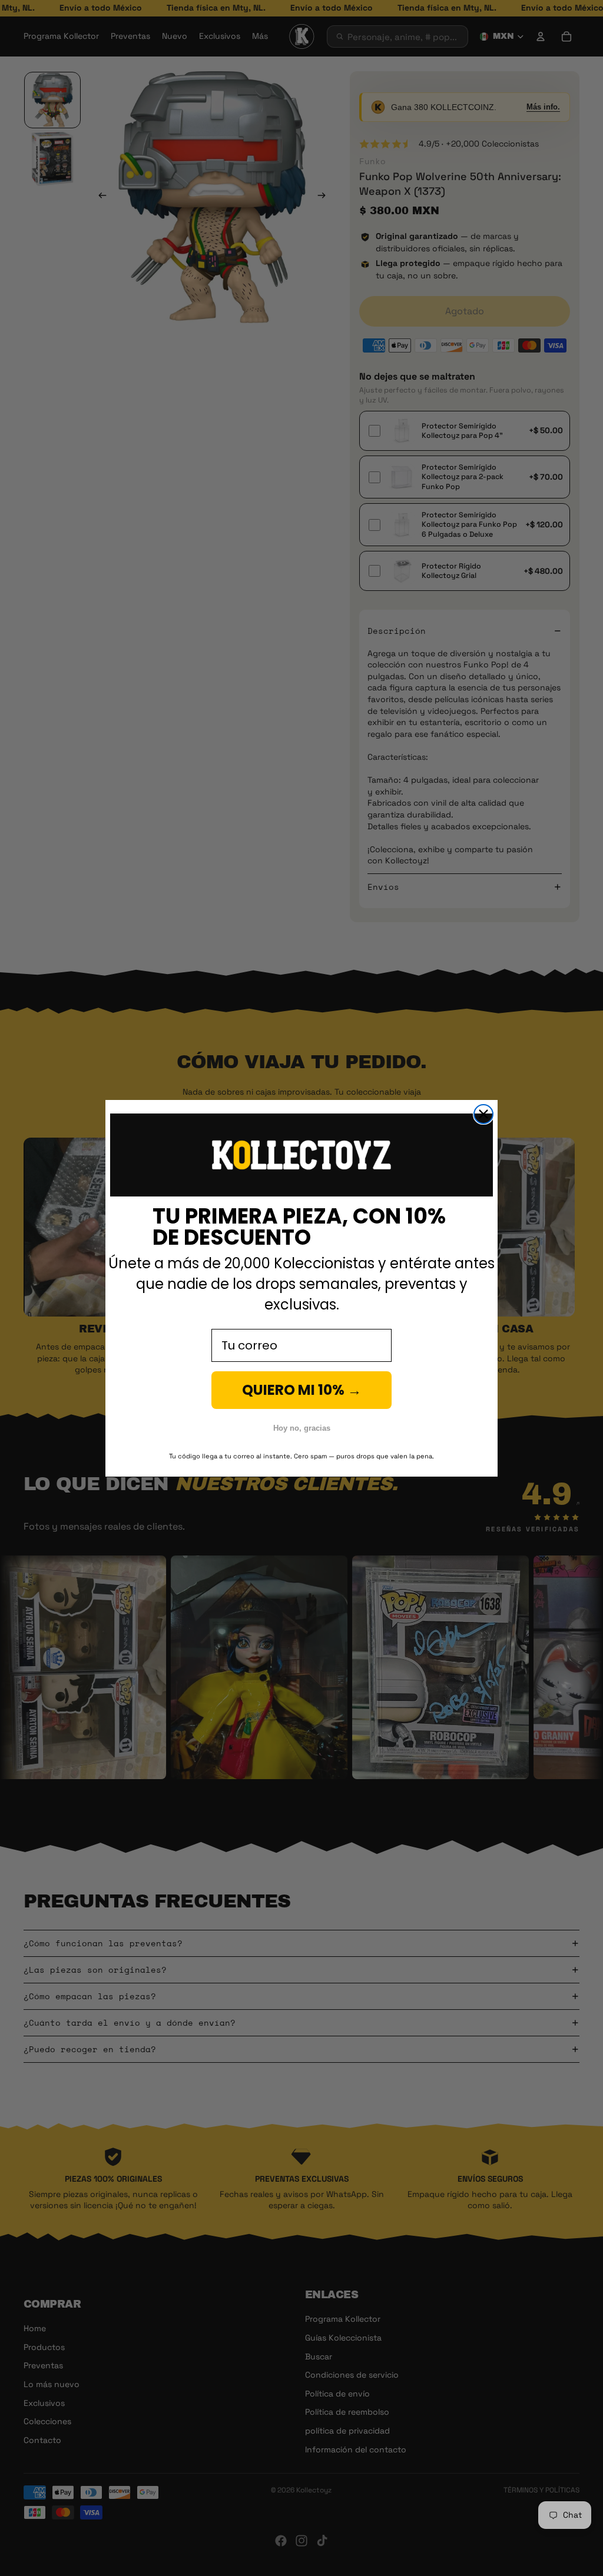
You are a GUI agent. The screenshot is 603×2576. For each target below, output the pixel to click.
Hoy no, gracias (302, 1428)
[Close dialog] (483, 1114)
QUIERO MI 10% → (302, 1390)
